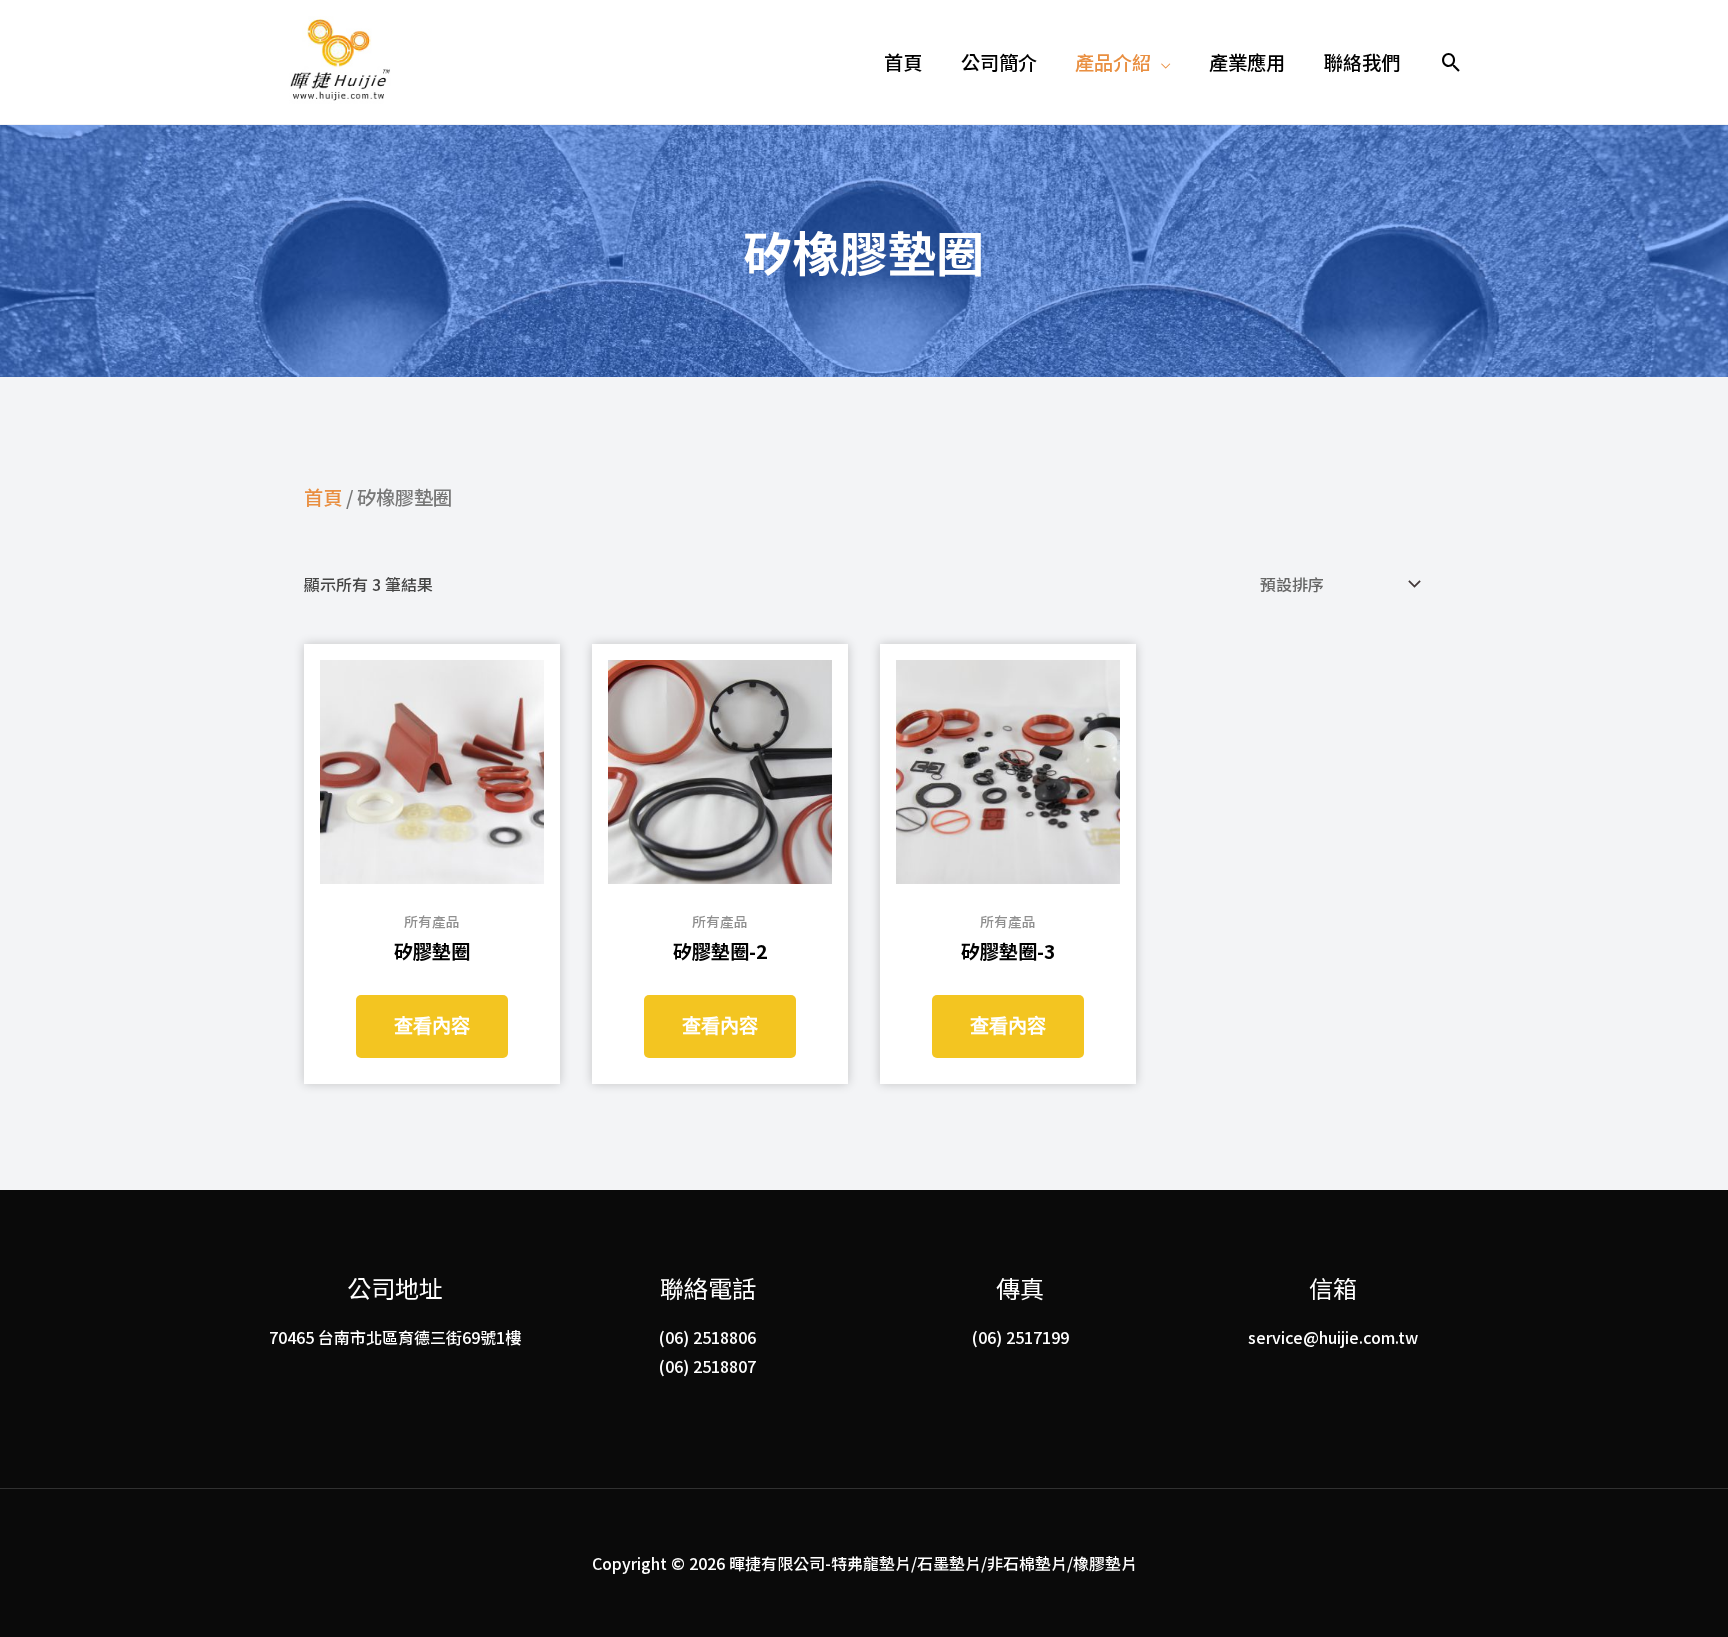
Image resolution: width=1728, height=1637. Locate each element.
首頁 (323, 497)
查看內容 (432, 1026)
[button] (1123, 62)
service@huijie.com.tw (1333, 1337)
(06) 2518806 (707, 1337)
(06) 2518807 (707, 1366)
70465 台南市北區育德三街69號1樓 (395, 1337)
